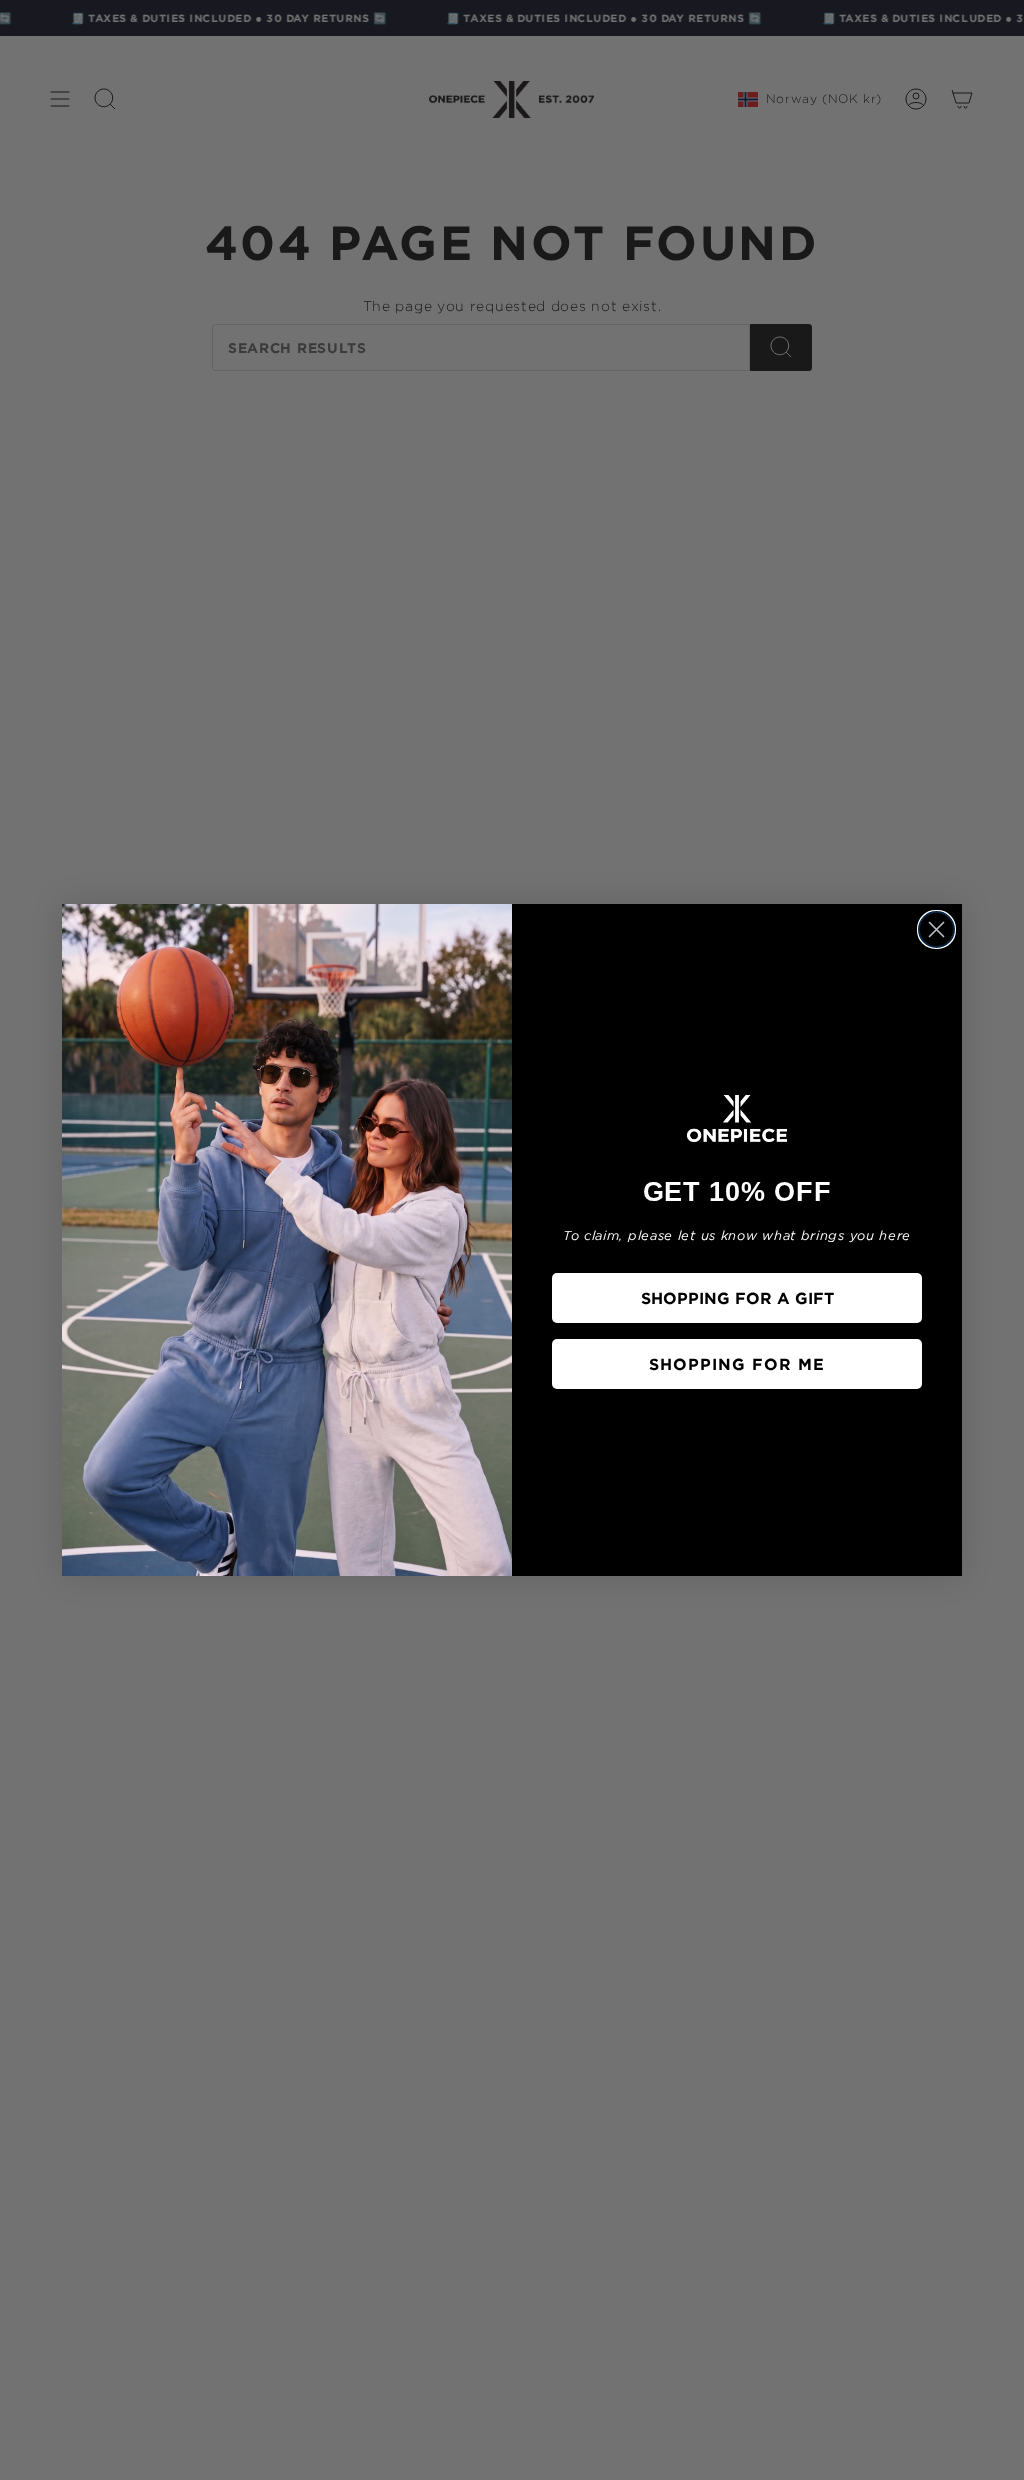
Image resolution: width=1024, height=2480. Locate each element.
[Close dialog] (936, 929)
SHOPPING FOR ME (737, 1364)
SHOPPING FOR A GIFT (737, 1298)
